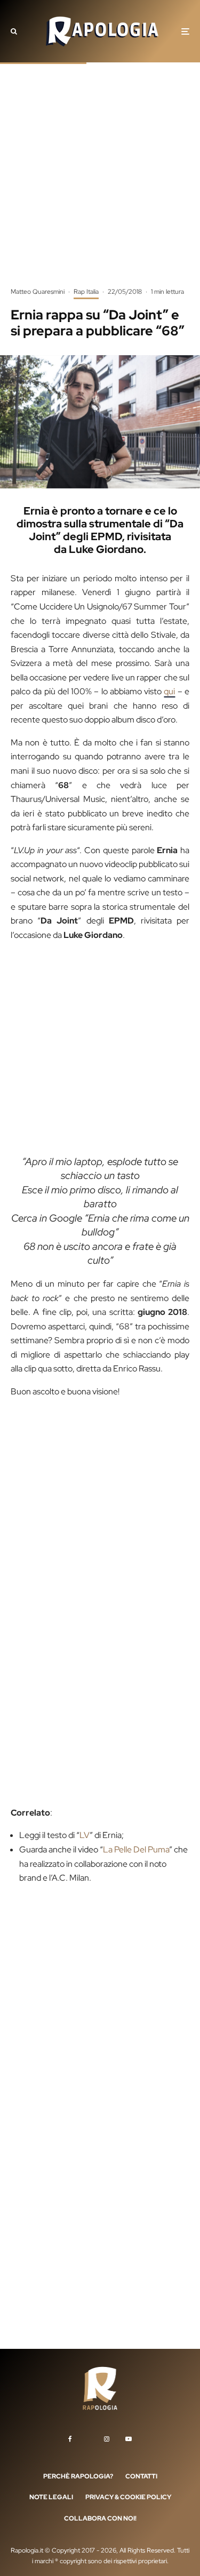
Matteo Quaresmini (38, 292)
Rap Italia (86, 292)
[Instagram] (107, 2439)
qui (169, 691)
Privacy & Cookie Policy (128, 2498)
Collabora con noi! (100, 2518)
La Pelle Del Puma (136, 1849)
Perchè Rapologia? (78, 2476)
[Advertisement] (100, 183)
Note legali (51, 2498)
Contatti (141, 2476)
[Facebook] (70, 2439)
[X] (88, 2437)
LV (85, 1835)
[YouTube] (129, 2439)
